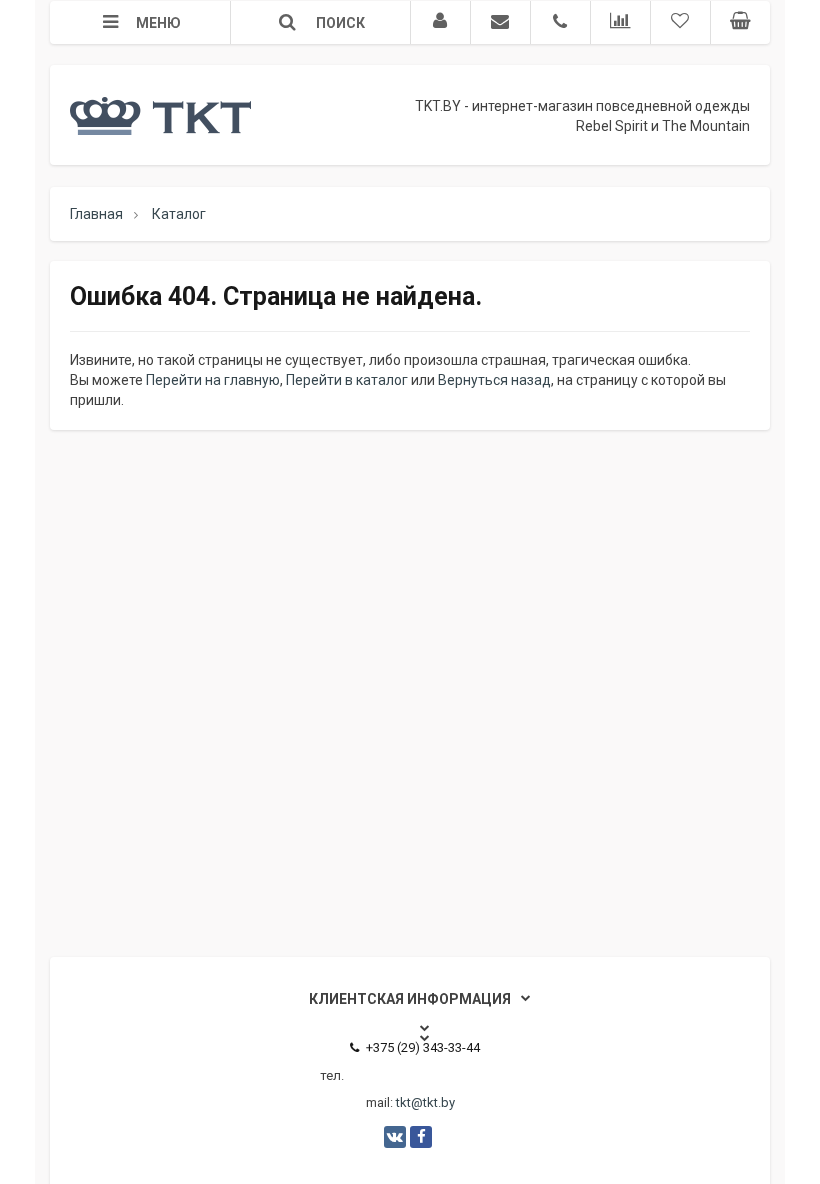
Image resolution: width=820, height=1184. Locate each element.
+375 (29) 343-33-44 (423, 1047)
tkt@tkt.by (425, 1102)
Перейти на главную (213, 380)
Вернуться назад (494, 380)
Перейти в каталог (347, 380)
